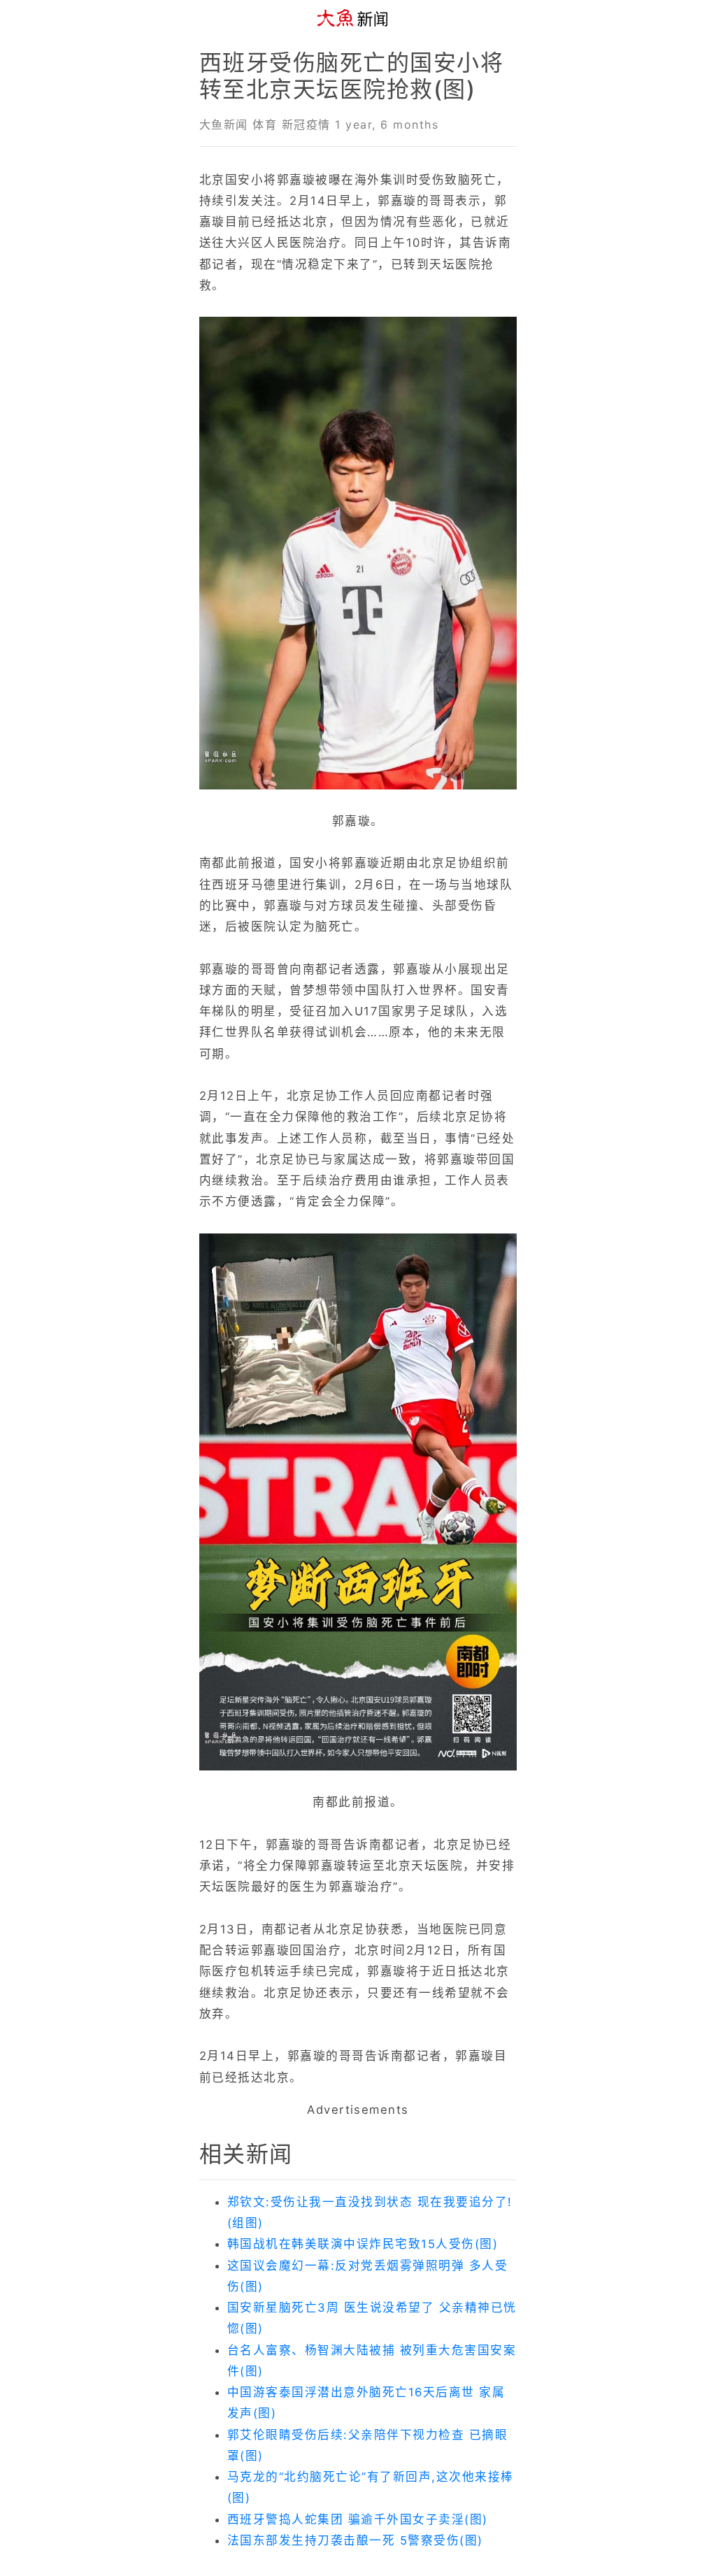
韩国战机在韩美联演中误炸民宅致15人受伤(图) (363, 2244)
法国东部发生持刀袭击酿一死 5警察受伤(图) (355, 2540)
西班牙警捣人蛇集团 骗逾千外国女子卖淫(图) (358, 2519)
